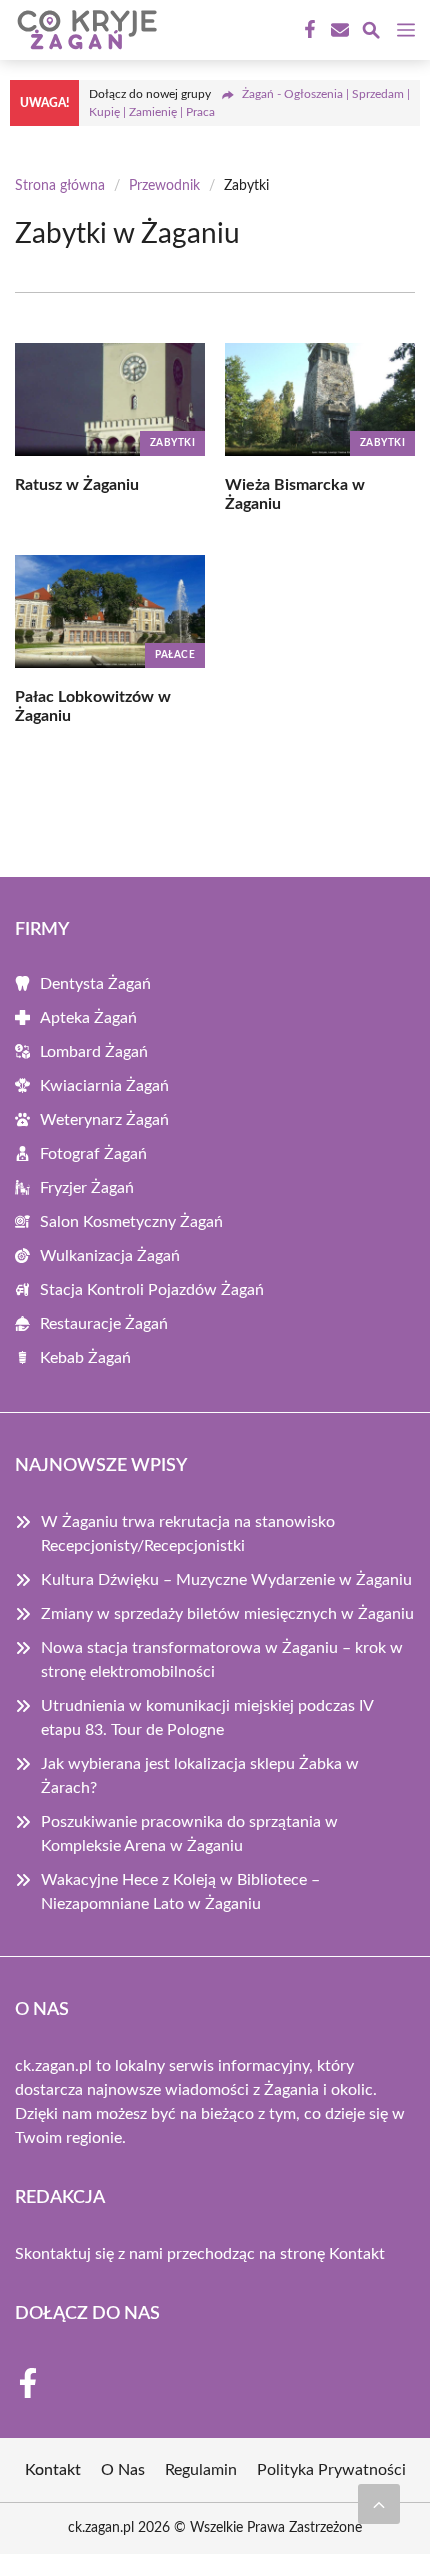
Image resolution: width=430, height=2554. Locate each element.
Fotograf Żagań (93, 1154)
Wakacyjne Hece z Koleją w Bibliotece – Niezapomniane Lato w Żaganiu (180, 1892)
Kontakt (357, 2254)
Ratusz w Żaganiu (77, 485)
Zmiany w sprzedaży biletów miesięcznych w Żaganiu (227, 1614)
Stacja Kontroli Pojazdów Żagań (152, 1290)
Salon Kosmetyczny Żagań (131, 1222)
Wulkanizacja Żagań (110, 1256)
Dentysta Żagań (95, 984)
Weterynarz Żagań (104, 1120)
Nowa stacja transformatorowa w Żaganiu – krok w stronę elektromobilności (222, 1660)
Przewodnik (164, 186)
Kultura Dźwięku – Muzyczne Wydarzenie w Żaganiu (226, 1580)
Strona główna (60, 186)
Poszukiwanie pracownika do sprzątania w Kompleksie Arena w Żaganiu (189, 1834)
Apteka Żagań (88, 1018)
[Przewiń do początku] (379, 2504)
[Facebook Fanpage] (308, 30)
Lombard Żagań (94, 1052)
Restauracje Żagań (104, 1324)
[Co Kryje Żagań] (84, 30)
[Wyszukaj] (371, 33)
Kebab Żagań (85, 1358)
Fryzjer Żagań (87, 1188)
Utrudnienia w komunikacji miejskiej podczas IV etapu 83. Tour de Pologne (207, 1718)
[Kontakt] (338, 30)
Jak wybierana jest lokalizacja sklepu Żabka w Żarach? (200, 1776)
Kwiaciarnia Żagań (104, 1086)
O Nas (123, 2470)
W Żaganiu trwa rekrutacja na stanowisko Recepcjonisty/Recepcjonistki (188, 1534)
